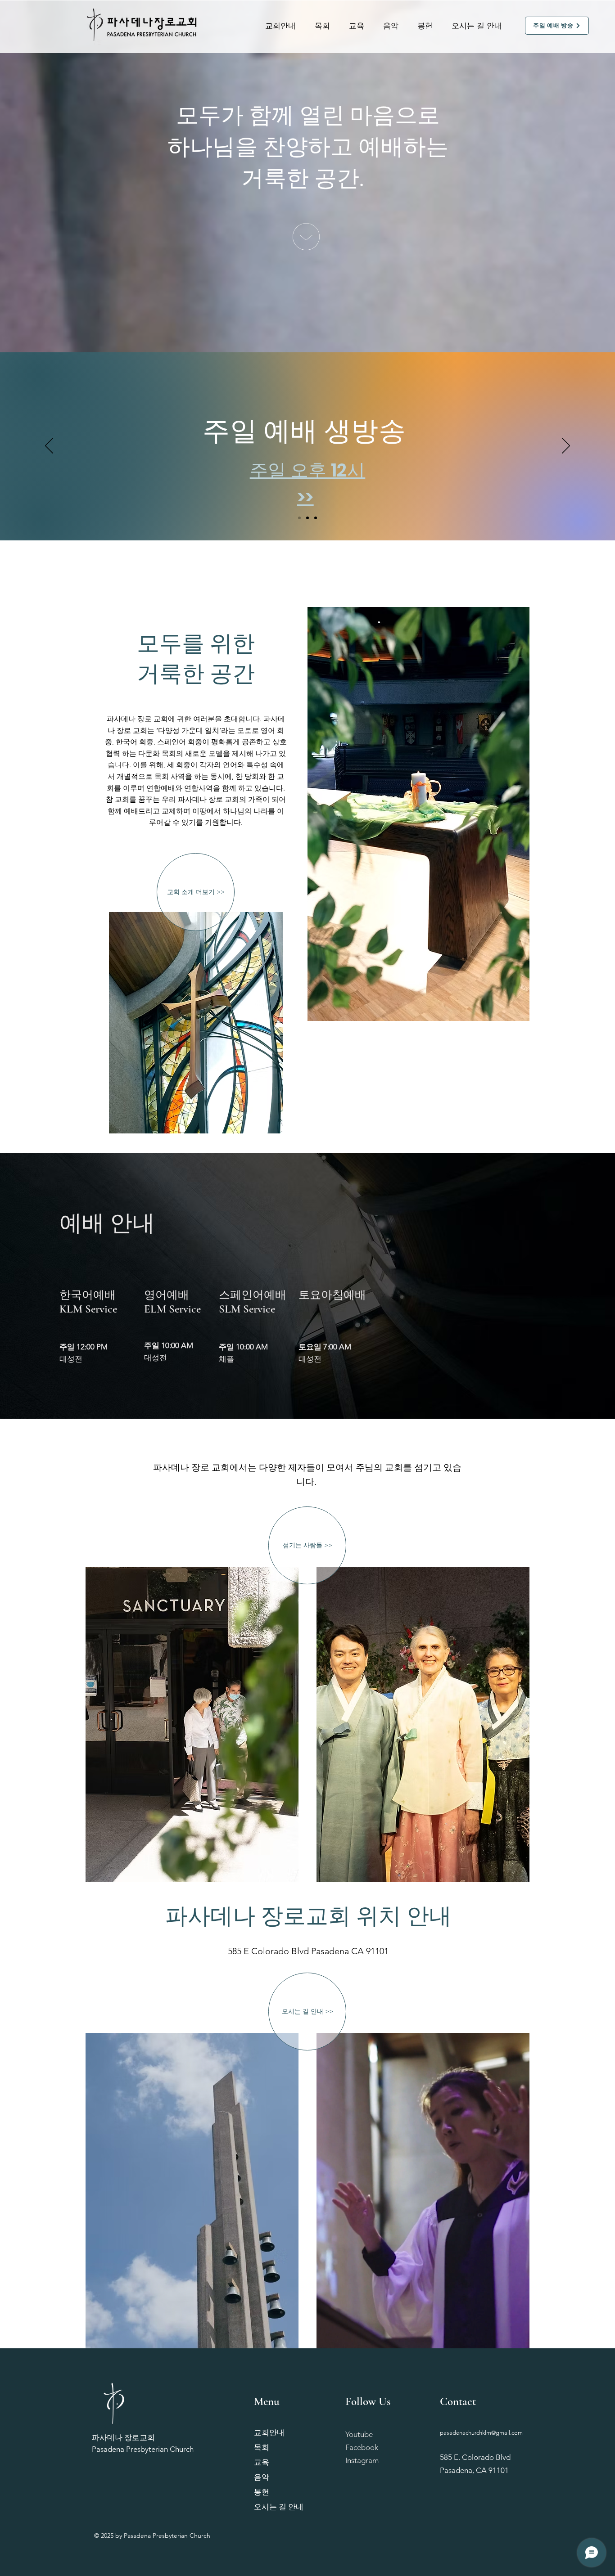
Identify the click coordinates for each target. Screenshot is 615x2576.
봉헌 (262, 2492)
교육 (262, 2462)
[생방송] (316, 518)
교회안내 (269, 2432)
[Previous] (49, 446)
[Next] (566, 446)
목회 (262, 2447)
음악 (262, 2477)
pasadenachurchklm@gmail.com (481, 2433)
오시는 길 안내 (279, 2507)
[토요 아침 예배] (307, 518)
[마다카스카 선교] (299, 518)
